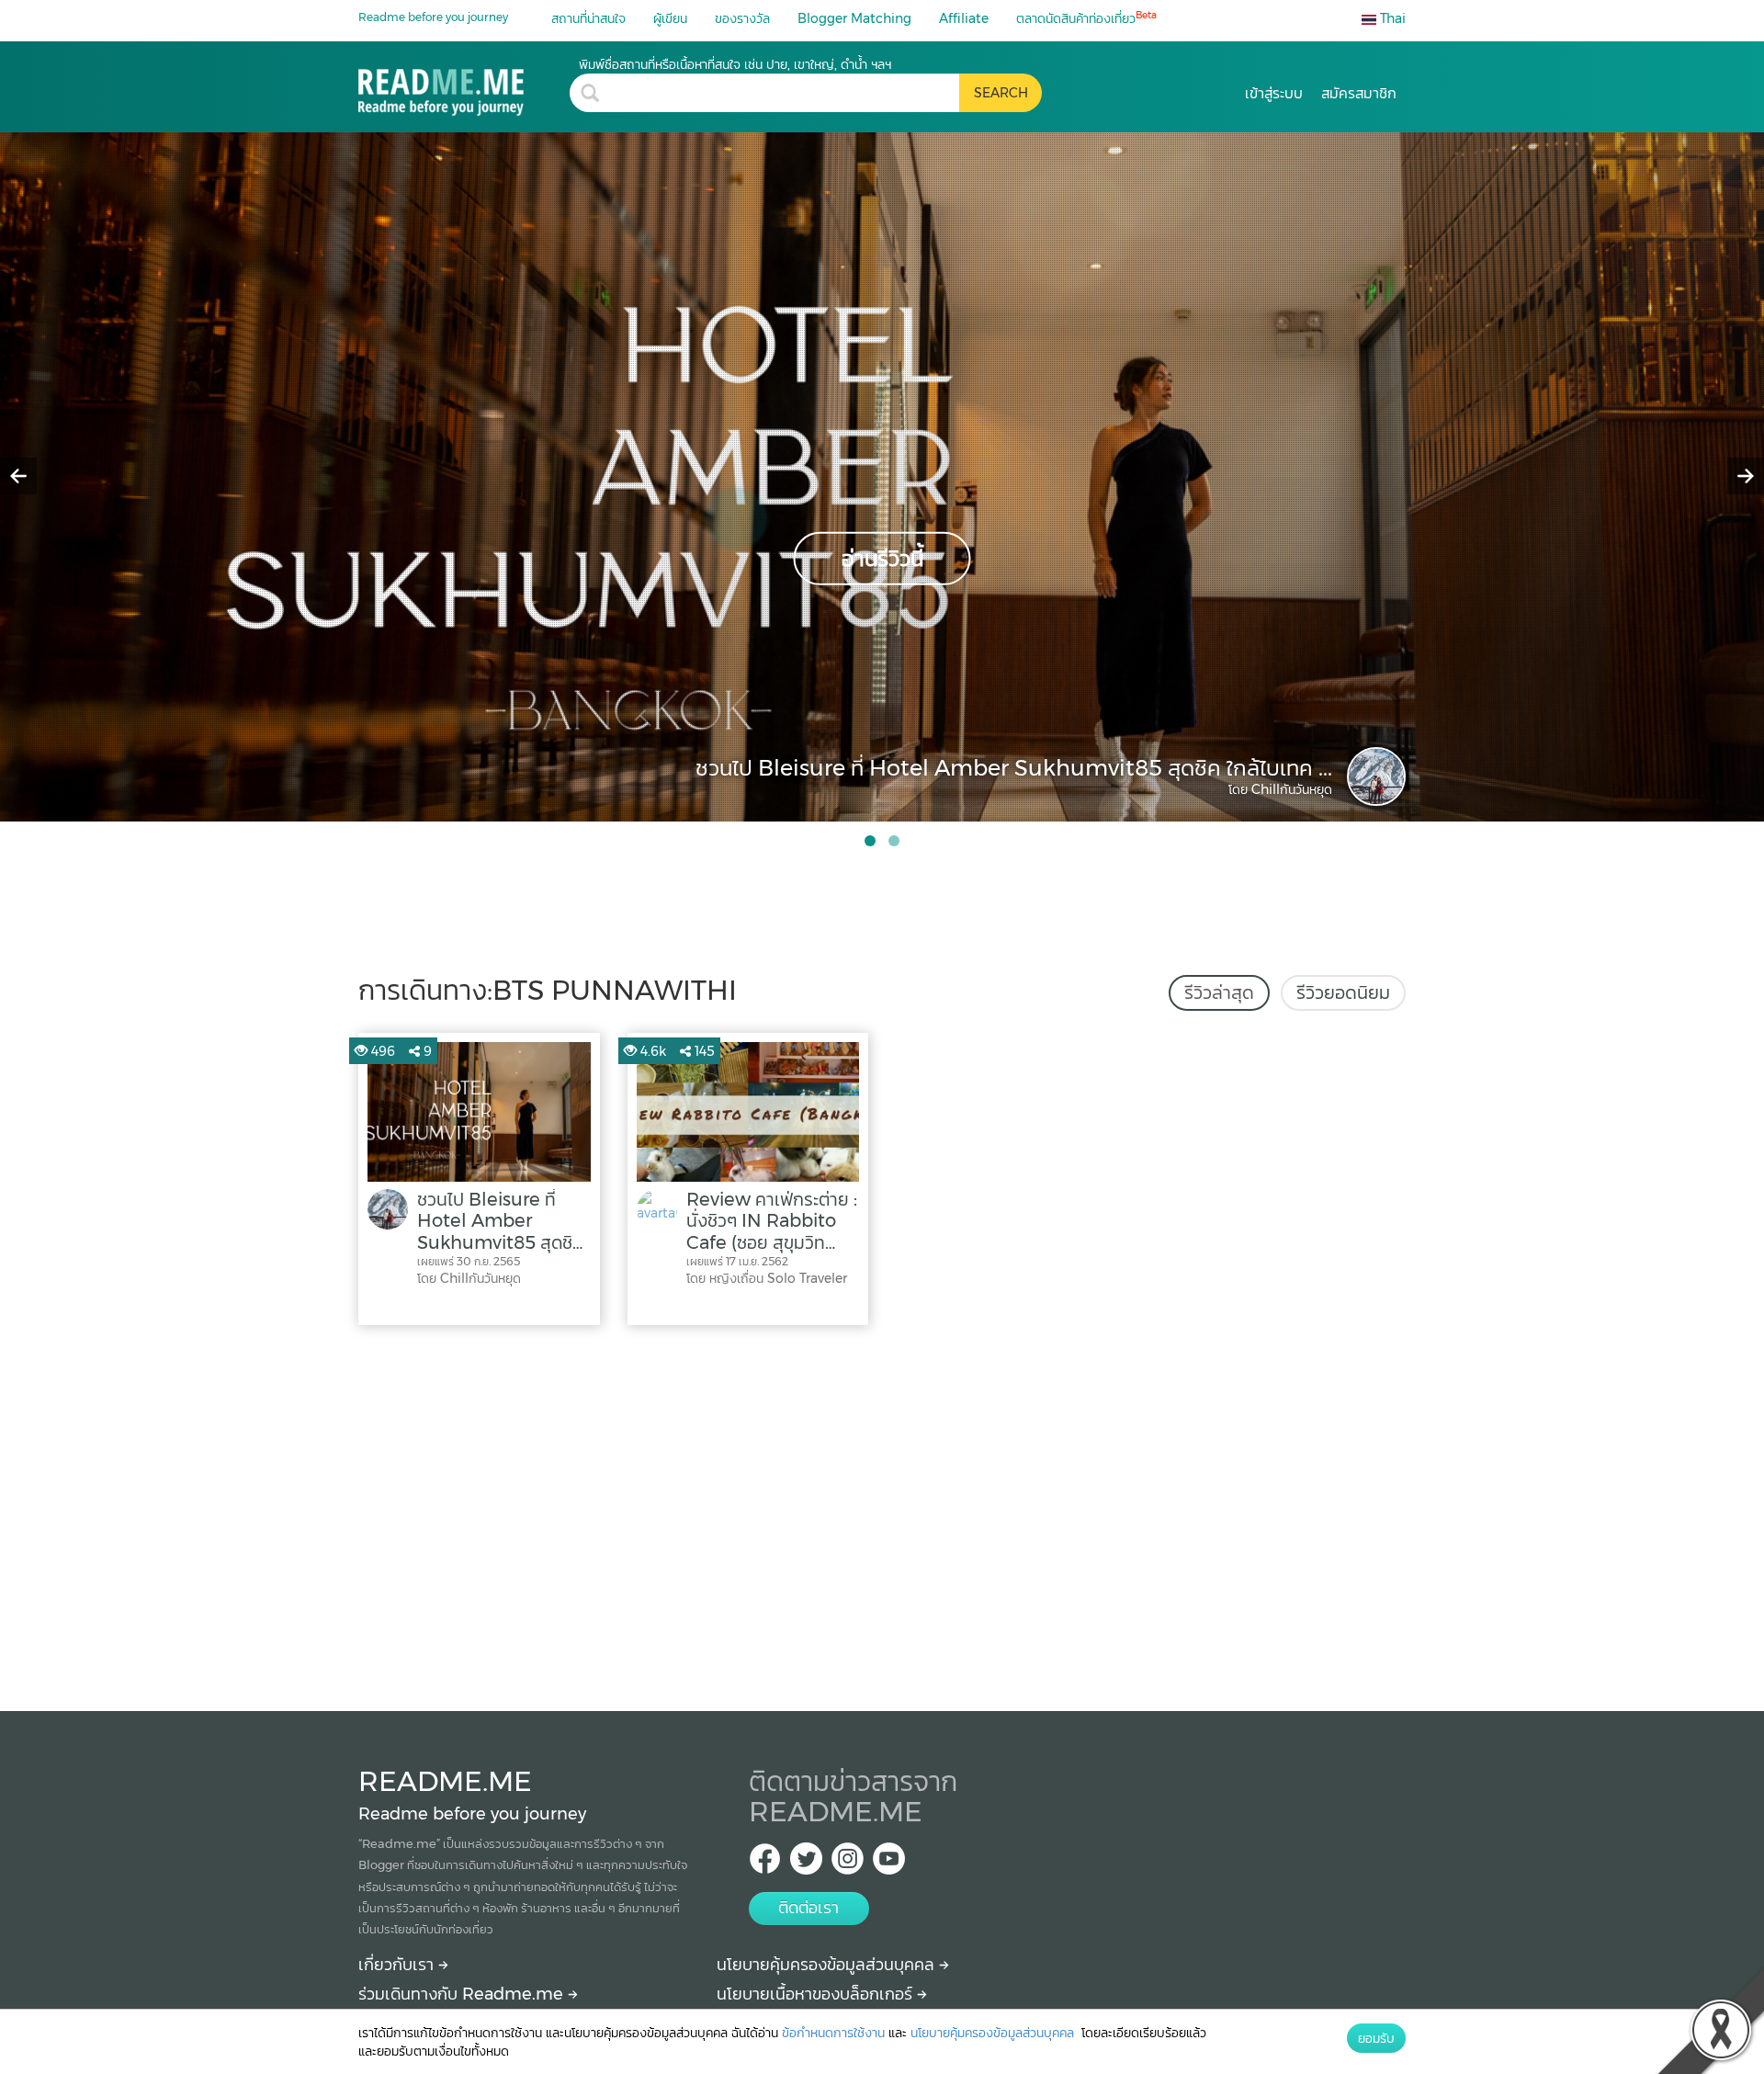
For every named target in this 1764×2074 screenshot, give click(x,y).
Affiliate (964, 18)
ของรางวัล (742, 18)
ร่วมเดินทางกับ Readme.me (463, 1994)
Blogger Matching (854, 18)
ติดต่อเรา (808, 1908)
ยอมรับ (1376, 2038)
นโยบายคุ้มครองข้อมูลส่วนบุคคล (828, 1965)
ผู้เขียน (670, 18)
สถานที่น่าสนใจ (588, 18)
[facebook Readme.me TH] (765, 1864)
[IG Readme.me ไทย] (848, 1864)
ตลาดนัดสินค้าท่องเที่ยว (1086, 18)
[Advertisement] (882, 1513)
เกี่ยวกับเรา (398, 1965)
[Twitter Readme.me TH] (806, 1864)
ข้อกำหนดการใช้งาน (833, 2033)
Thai (1391, 18)
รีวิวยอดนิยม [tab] (1343, 992)
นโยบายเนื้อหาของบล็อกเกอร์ (817, 1994)
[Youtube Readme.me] (889, 1864)
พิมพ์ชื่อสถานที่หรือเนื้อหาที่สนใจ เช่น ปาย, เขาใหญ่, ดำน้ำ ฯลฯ (735, 64)
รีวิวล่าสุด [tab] (1219, 992)
